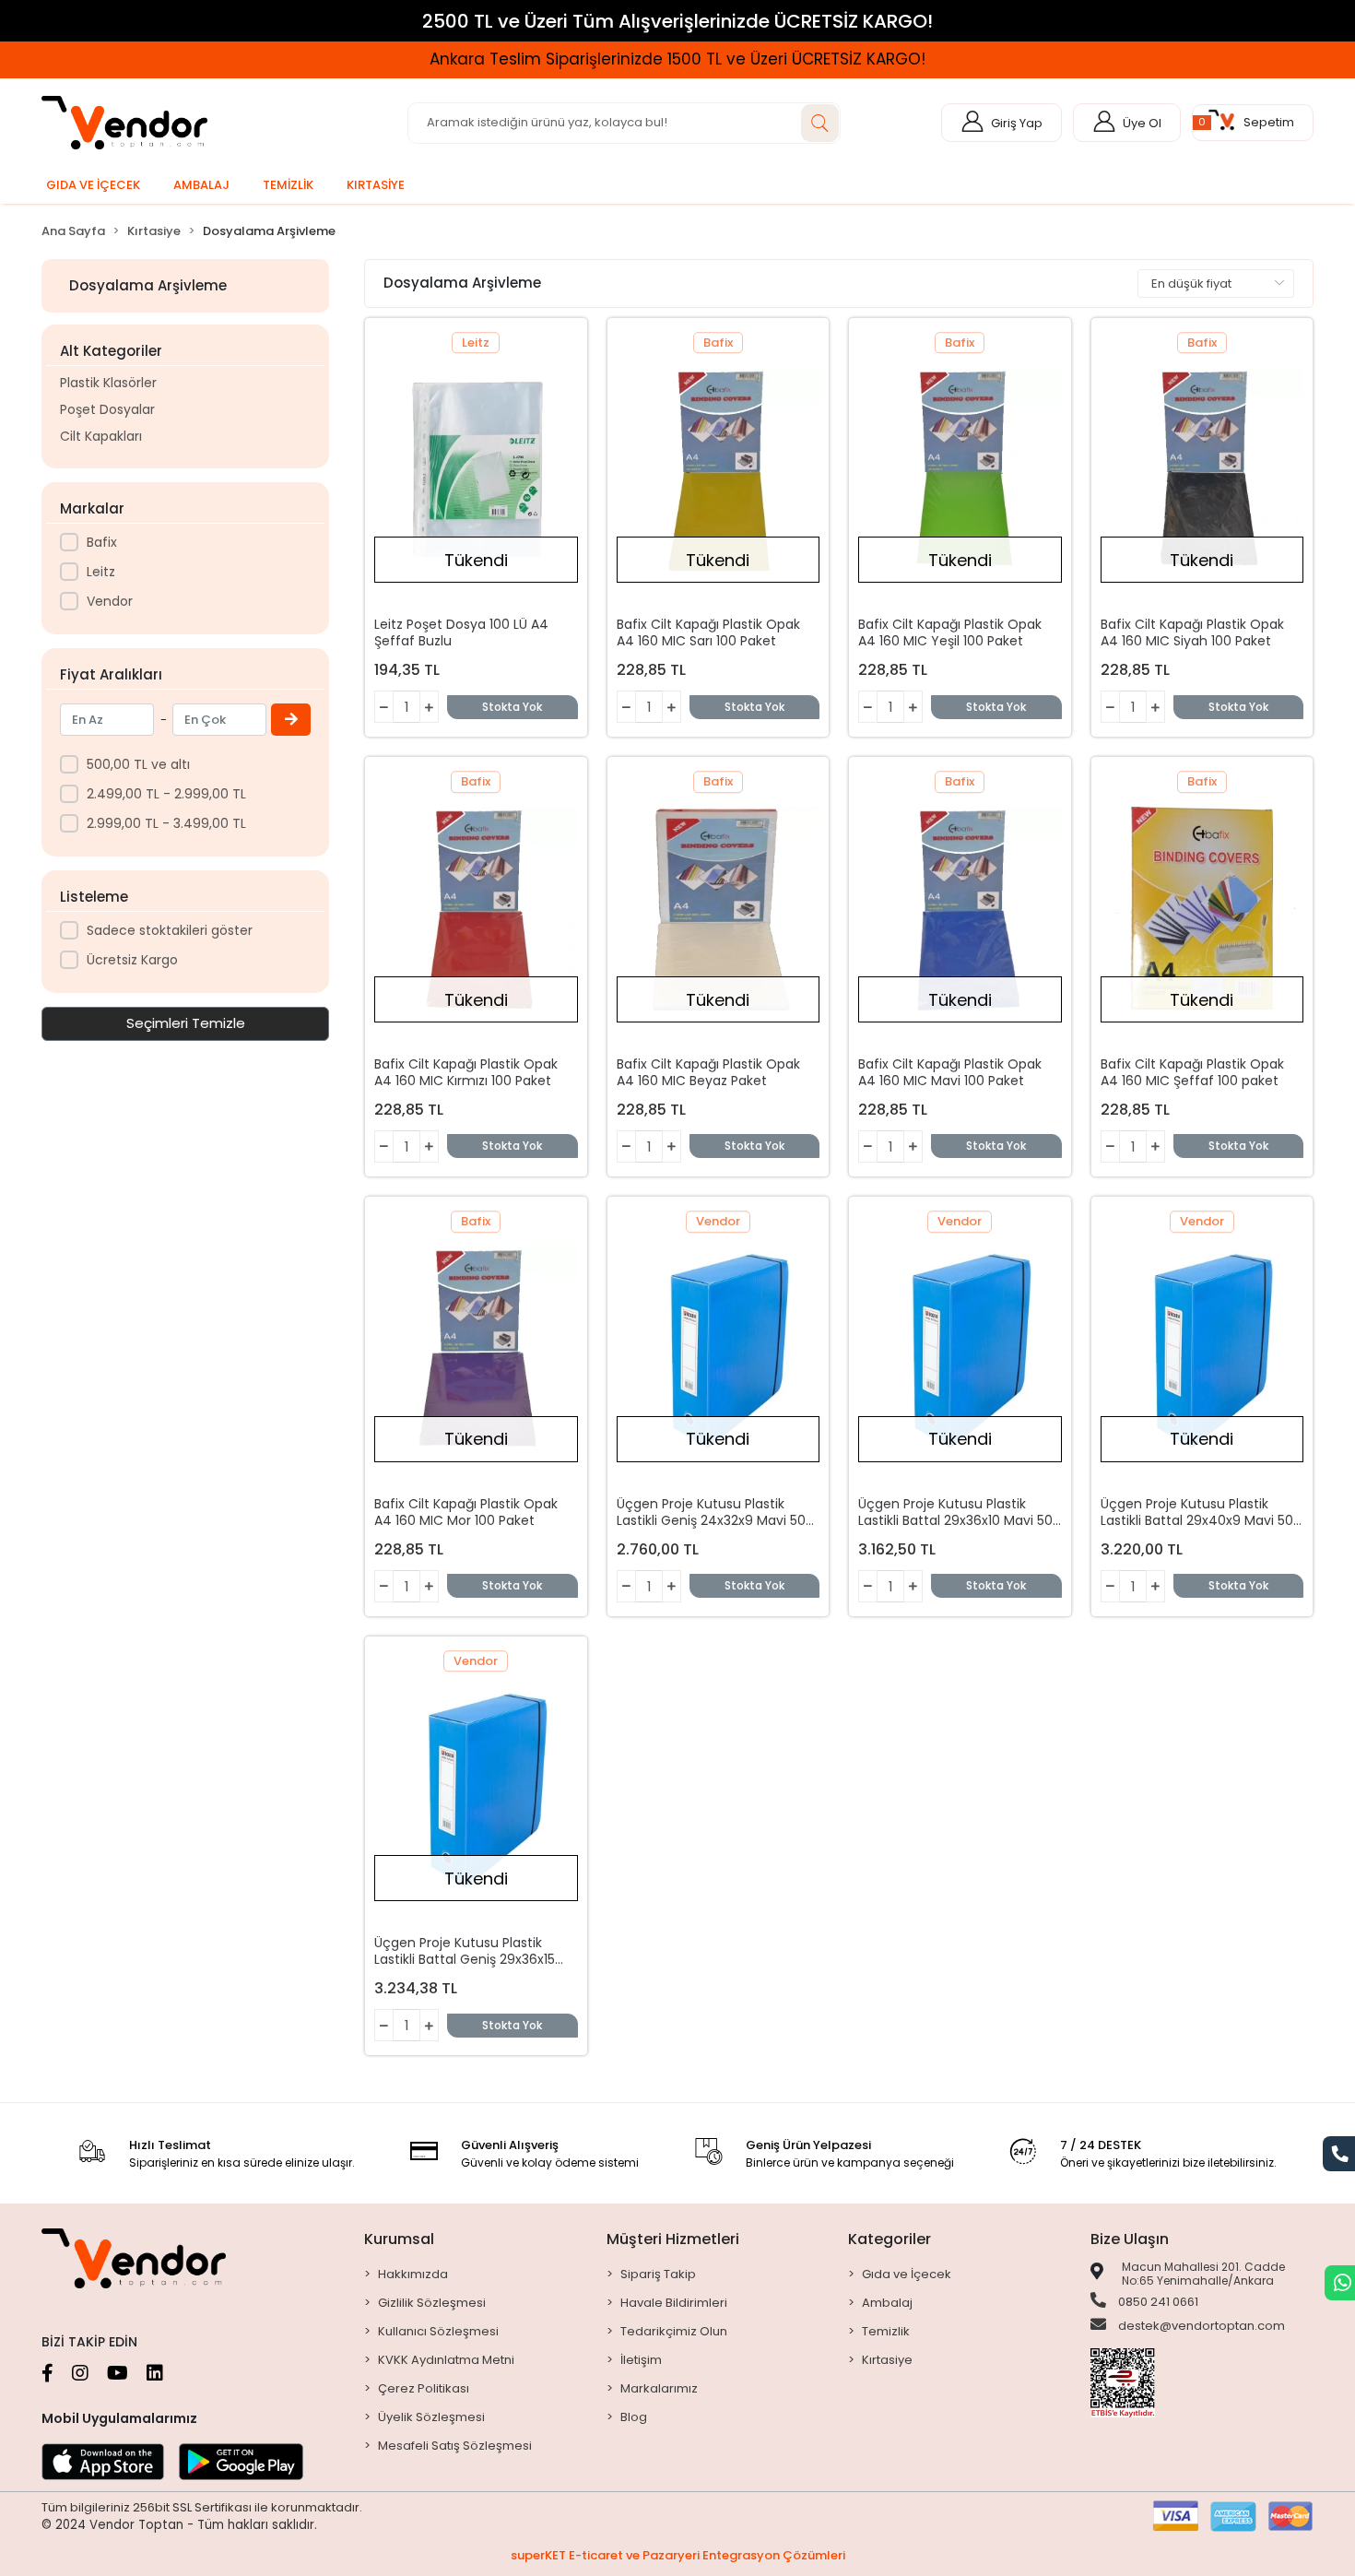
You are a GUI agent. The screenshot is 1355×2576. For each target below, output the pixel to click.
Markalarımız (659, 2388)
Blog (634, 2417)
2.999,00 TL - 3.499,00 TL (166, 823)
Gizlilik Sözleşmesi (432, 2303)
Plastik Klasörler (108, 383)
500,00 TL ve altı (138, 764)
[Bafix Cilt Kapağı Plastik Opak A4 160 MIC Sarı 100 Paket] (719, 470)
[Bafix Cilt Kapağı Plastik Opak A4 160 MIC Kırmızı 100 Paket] (476, 909)
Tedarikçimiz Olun (674, 2331)
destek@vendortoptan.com (1200, 2326)
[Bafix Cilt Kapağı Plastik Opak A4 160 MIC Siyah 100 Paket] (1202, 470)
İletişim (641, 2360)
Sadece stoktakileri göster (170, 930)
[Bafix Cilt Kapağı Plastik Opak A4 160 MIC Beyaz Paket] (719, 909)
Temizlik (886, 2331)
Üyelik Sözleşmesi (431, 2417)
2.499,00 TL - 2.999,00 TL (166, 794)
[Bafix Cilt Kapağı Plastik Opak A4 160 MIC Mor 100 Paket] (476, 1348)
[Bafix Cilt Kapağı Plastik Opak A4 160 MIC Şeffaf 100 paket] (1202, 909)
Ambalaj (887, 2303)
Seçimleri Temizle (186, 1023)
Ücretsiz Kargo (132, 960)
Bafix (102, 542)
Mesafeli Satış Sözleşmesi (455, 2446)
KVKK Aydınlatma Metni (446, 2360)
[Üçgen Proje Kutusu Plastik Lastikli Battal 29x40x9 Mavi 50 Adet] (1202, 1348)
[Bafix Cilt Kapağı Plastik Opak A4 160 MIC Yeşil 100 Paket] (960, 470)
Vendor (110, 601)
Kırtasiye (887, 2360)
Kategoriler (890, 2239)
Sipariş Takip (658, 2274)
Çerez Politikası (424, 2388)
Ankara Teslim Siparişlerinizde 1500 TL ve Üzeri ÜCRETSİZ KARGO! (1047, 59)
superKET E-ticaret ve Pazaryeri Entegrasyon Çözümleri (678, 2555)
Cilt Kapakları (101, 436)
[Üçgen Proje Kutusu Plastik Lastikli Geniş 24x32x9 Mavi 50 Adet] (719, 1348)
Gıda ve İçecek (907, 2274)
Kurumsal (399, 2239)
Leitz (101, 572)
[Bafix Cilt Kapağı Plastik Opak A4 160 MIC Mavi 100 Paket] (960, 909)
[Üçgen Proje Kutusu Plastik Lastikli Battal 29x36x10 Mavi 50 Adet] (960, 1348)
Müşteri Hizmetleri (673, 2239)
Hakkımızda (413, 2274)
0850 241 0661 (1157, 2302)
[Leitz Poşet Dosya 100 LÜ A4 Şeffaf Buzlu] (476, 470)
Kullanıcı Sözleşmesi (438, 2331)
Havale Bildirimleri (674, 2303)
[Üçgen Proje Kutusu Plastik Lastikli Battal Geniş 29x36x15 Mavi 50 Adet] (476, 1788)
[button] (1253, 123)
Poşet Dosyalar (107, 409)
